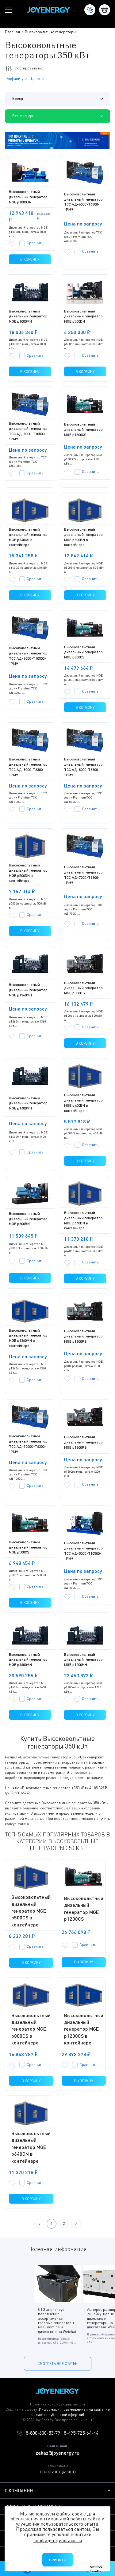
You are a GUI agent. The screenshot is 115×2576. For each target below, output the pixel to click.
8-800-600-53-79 (43, 2433)
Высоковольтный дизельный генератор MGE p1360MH (28, 990)
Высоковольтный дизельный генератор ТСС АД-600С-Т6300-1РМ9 (83, 202)
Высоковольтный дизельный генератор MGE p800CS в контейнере (31, 2029)
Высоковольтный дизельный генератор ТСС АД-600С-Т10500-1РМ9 (28, 656)
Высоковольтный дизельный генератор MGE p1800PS (83, 1336)
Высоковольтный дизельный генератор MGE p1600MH (28, 1660)
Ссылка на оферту (58, 2412)
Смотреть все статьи (57, 2364)
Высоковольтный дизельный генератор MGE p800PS (83, 988)
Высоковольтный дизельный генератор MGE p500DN (83, 316)
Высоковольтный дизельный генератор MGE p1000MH (28, 316)
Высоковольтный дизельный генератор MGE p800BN (28, 1219)
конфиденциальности (58, 2540)
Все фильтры (23, 116)
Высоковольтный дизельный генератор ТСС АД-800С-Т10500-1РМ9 (28, 431)
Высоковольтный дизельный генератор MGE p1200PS (83, 1442)
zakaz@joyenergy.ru (57, 2453)
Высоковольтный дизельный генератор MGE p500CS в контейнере (31, 1911)
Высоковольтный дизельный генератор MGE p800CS (83, 652)
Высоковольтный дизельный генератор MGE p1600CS (83, 429)
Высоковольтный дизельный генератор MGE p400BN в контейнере (83, 1103)
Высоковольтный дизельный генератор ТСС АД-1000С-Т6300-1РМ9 (28, 1444)
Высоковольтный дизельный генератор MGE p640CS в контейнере (28, 537)
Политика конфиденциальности (57, 2404)
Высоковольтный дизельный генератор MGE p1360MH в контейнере (28, 1338)
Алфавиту (15, 79)
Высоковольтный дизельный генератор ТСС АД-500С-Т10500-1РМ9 (83, 1551)
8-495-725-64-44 (81, 2433)
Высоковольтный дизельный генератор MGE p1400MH (28, 1103)
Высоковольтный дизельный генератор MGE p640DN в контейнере (83, 1220)
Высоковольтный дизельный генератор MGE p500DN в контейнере (28, 873)
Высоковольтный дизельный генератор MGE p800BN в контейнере (83, 537)
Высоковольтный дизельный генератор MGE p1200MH (83, 1660)
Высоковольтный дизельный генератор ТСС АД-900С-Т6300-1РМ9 (28, 767)
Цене (35, 79)
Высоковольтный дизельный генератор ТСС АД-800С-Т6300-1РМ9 (83, 767)
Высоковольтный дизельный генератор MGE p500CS (28, 1547)
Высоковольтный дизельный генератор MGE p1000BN (28, 197)
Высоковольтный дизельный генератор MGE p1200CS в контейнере (84, 2029)
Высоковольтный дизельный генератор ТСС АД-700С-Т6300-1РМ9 (83, 875)
